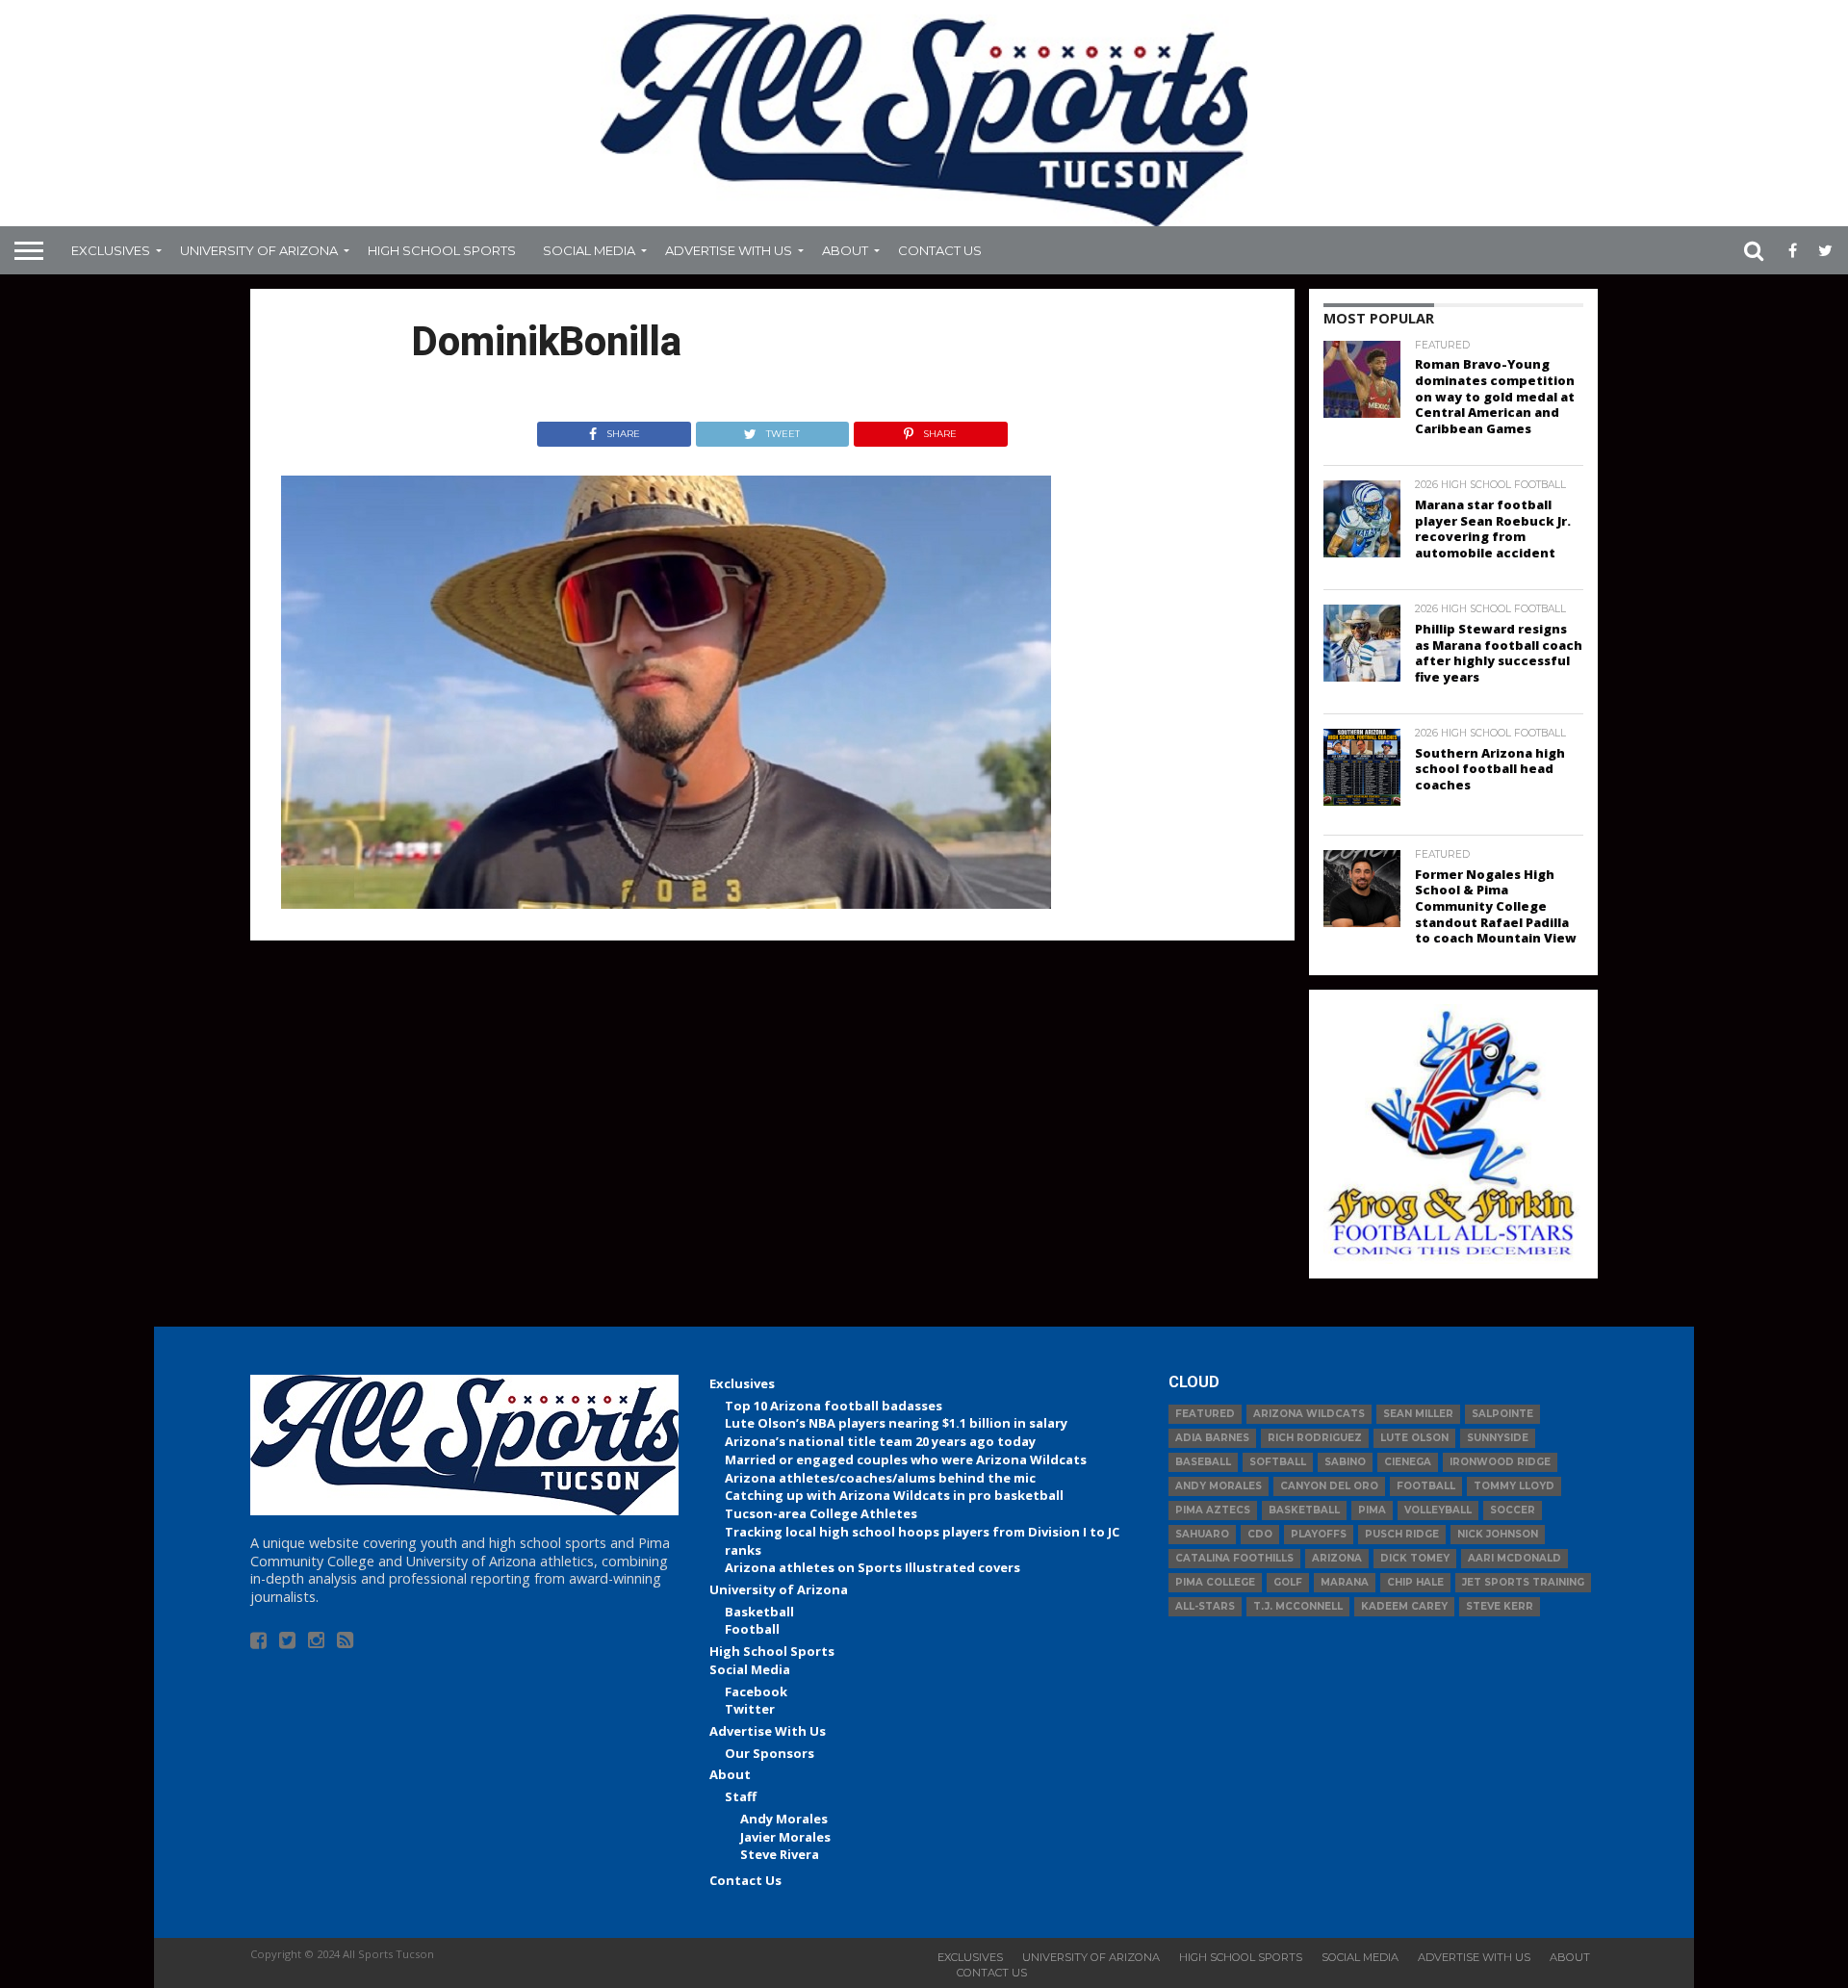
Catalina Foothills (1234, 1558)
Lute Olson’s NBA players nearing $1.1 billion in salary (896, 1423)
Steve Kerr (1500, 1606)
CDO (1260, 1534)
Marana (1345, 1582)
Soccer (1513, 1510)
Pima (1372, 1510)
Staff (741, 1796)
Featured (1205, 1414)
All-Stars (1205, 1606)
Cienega (1408, 1462)
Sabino (1345, 1462)
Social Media (589, 250)
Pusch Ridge (1402, 1534)
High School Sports (442, 250)
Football (752, 1629)
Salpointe (1502, 1414)
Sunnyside (1498, 1438)
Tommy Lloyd (1514, 1486)
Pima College (1215, 1582)
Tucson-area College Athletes (821, 1513)
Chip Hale (1415, 1582)
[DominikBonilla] (666, 903)
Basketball (759, 1612)
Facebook (756, 1691)
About (845, 250)
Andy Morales (784, 1819)
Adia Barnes (1212, 1438)
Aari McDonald (1514, 1558)
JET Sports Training (1523, 1582)
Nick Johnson (1498, 1534)
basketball (1304, 1510)
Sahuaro (1202, 1534)
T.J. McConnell (1298, 1606)
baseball (1203, 1462)
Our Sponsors (770, 1753)
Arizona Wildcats (1309, 1414)
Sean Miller (1418, 1414)
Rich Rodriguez (1315, 1438)
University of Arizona (259, 250)
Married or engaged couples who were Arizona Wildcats (906, 1459)
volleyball (1438, 1510)
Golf (1288, 1582)
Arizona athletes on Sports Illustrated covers (873, 1567)
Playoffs (1319, 1534)
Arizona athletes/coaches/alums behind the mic (880, 1478)
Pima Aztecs (1213, 1510)
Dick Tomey (1415, 1558)
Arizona (1337, 1558)
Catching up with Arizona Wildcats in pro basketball (894, 1495)
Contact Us (940, 250)
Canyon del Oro (1329, 1486)
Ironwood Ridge (1500, 1462)
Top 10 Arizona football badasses (834, 1406)
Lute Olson (1414, 1438)
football (1426, 1486)
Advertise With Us (729, 250)
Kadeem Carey (1404, 1606)
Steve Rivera (780, 1854)
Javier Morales (785, 1837)
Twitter (750, 1709)
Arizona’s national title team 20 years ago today (880, 1441)
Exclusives (111, 250)
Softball (1278, 1462)
